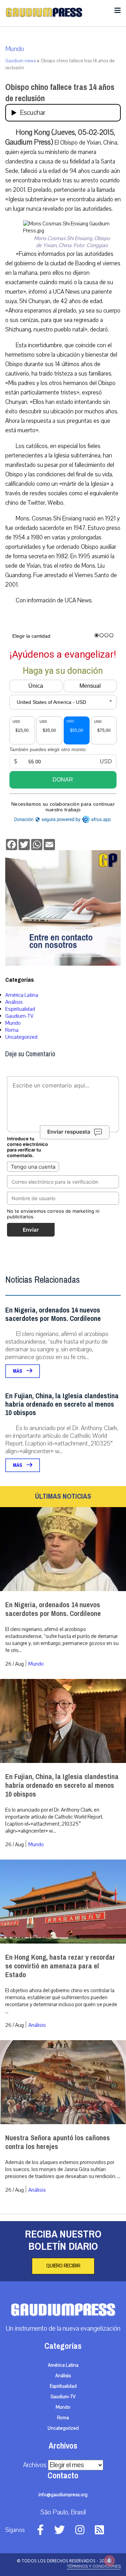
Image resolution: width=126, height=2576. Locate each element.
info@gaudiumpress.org (63, 2495)
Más (18, 1371)
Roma (12, 1030)
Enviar (31, 1230)
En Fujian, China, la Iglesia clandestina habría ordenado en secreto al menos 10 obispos (62, 1404)
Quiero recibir (63, 2266)
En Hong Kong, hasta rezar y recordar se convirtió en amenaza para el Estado (60, 1966)
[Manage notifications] (110, 2561)
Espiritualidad (20, 1009)
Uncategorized (21, 1037)
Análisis (14, 1002)
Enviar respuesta (69, 1132)
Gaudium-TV (19, 1016)
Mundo (15, 49)
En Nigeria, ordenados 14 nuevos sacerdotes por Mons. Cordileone (53, 1314)
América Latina (22, 995)
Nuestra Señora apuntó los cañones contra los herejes (58, 2142)
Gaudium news (20, 61)
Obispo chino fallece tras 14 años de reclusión (60, 93)
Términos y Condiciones (94, 2566)
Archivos (35, 2465)
